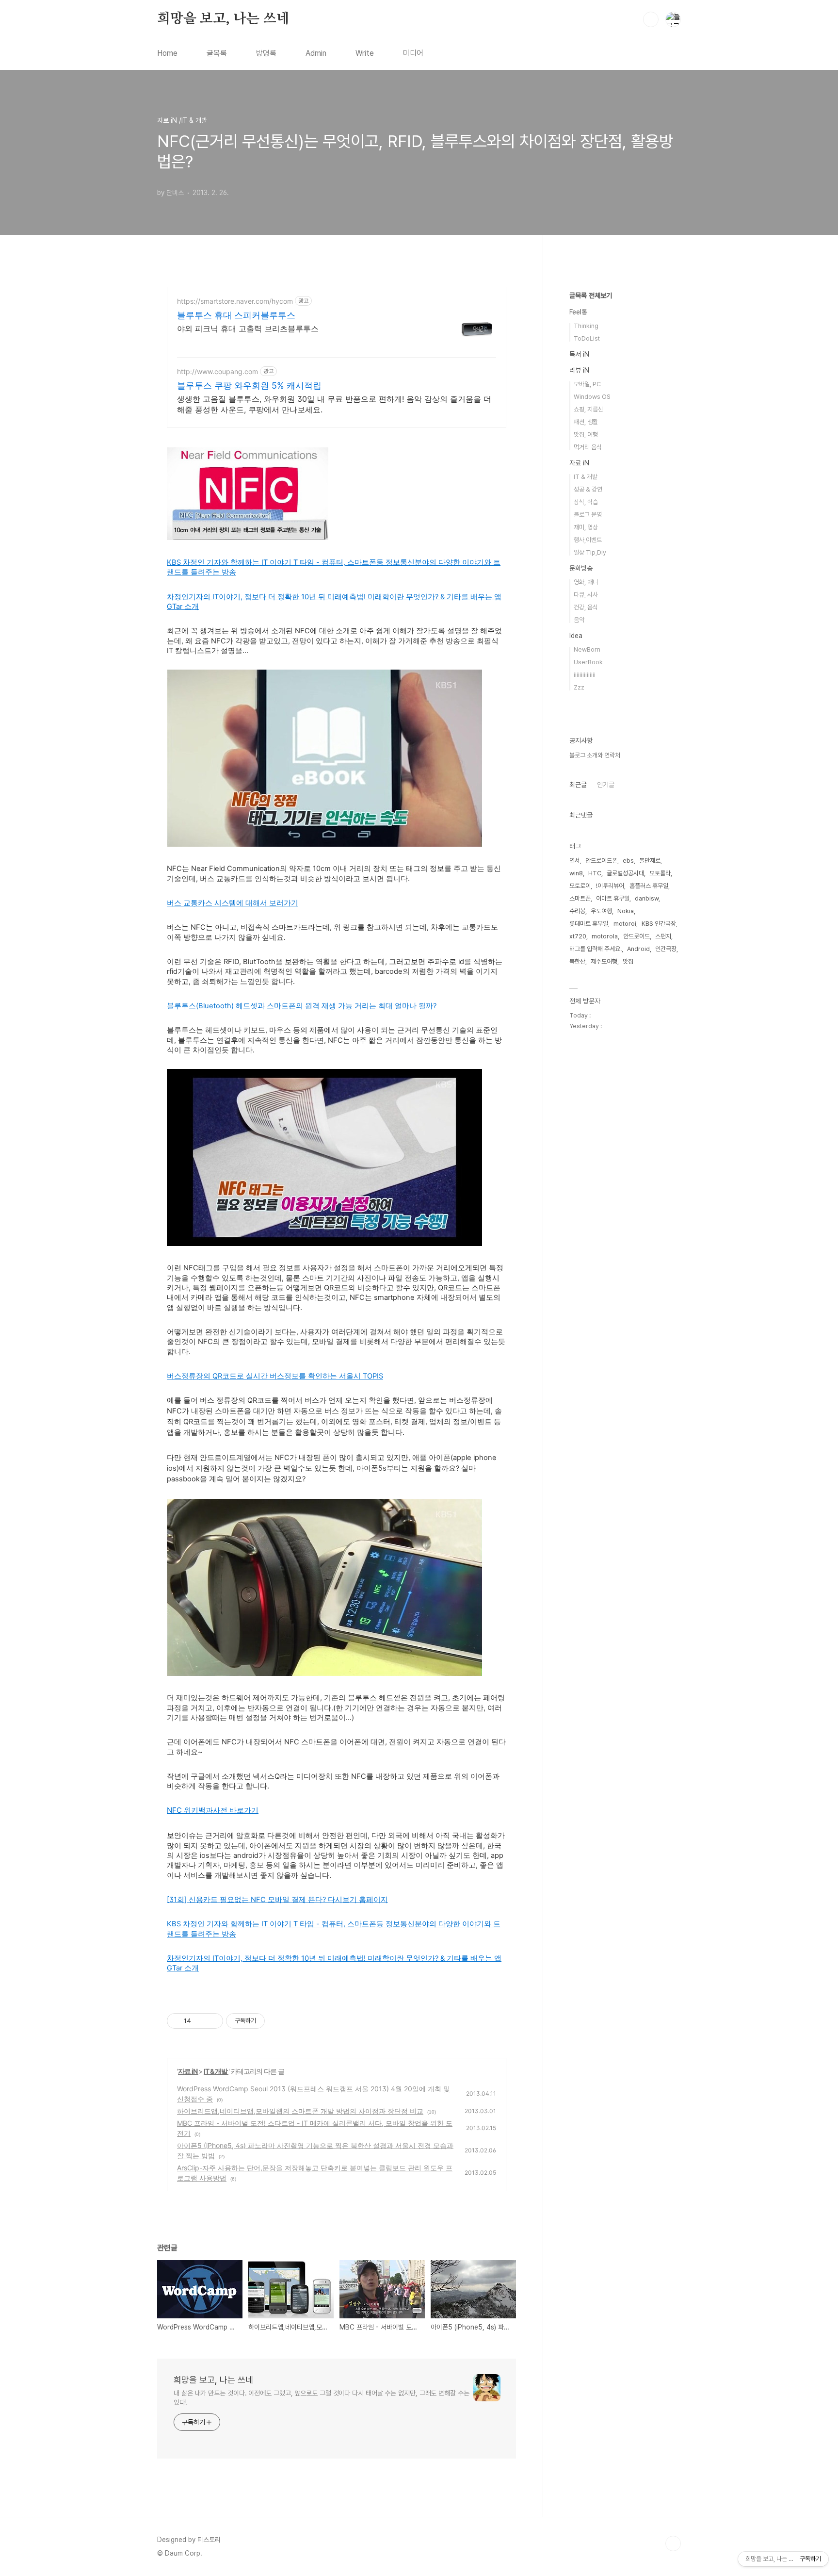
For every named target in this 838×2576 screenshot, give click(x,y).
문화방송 (581, 568)
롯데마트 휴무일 (589, 924)
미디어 (413, 53)
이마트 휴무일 (613, 898)
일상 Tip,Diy (590, 552)
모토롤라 (660, 873)
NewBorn (587, 649)
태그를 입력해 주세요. (596, 949)
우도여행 (601, 911)
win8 (576, 873)
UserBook (588, 662)
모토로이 (580, 886)
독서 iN (579, 354)
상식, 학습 (586, 502)
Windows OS (592, 397)
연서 (575, 861)
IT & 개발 (216, 2071)
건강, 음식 (586, 607)
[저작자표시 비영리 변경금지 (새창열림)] (278, 2021)
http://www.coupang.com (218, 371)
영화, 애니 (586, 582)
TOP (673, 2543)
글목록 (217, 53)
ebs (628, 861)
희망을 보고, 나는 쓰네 (223, 19)
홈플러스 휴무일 (649, 886)
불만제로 (650, 861)
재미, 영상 (586, 527)
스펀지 (663, 936)
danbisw (647, 898)
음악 (579, 620)
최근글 (578, 785)
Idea (576, 636)
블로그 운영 (588, 515)
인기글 (606, 785)
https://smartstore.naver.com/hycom (235, 301)
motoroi (625, 924)
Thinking (586, 326)
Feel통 (578, 312)
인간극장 (666, 949)
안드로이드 (637, 936)
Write (365, 53)
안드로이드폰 (601, 861)
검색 (651, 19)
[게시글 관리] (212, 2021)
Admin (316, 53)
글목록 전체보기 (591, 295)
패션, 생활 (586, 422)
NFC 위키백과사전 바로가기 (213, 1810)
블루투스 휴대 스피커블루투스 (236, 315)
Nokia (626, 911)
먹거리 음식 (588, 447)
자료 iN (188, 2071)
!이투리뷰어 (610, 886)
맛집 (628, 961)
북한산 (577, 961)
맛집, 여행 (586, 435)
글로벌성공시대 (625, 873)
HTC (595, 873)
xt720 (578, 936)
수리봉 (577, 911)
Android (638, 949)
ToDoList (587, 338)
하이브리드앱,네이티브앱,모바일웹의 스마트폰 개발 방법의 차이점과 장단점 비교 (300, 2111)
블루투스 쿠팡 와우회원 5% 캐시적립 (249, 386)
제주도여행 (604, 961)
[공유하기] (200, 2021)
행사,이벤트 (588, 540)
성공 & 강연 (588, 489)
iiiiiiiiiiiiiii (585, 675)
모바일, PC (587, 384)
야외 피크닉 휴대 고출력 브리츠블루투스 (248, 328)
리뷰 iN (579, 370)
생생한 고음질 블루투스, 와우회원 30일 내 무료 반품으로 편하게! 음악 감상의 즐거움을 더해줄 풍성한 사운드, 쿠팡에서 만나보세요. (334, 404)
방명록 (266, 53)
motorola (605, 936)
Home (167, 53)
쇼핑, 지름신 (588, 409)
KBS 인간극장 (659, 924)
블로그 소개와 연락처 (595, 755)
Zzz (579, 687)
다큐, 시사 (586, 595)
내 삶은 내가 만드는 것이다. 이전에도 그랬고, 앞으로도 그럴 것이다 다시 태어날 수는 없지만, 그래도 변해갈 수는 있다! (322, 2398)
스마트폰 (580, 898)
